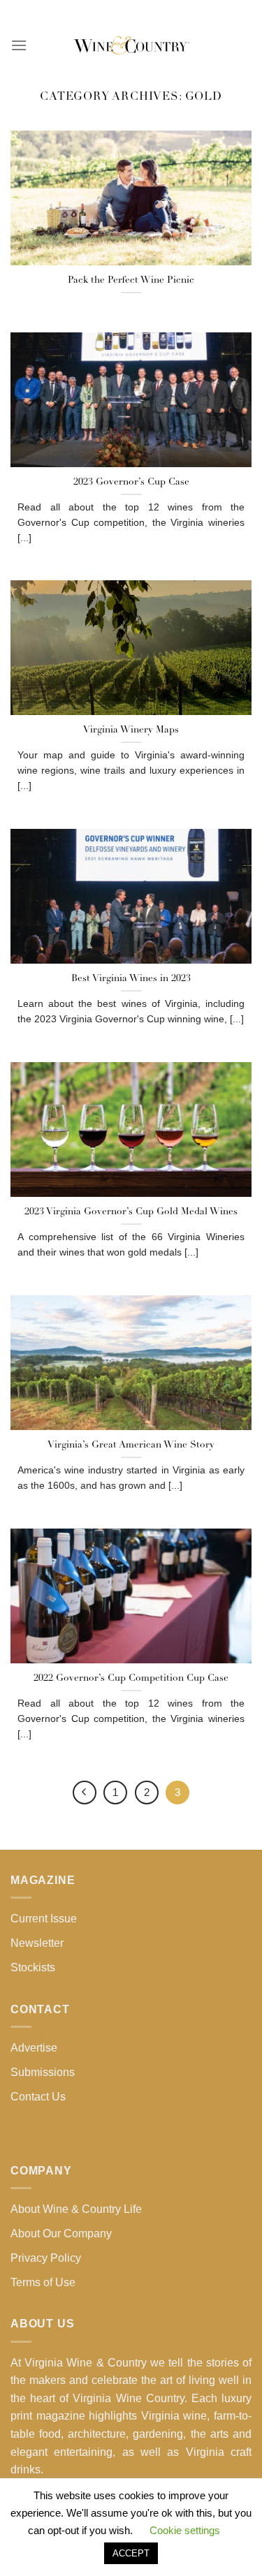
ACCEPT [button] (131, 2553)
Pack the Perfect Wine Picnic (131, 280)
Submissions (43, 2072)
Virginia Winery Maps (131, 730)
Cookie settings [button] (185, 2530)
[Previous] (85, 1793)
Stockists (33, 1967)
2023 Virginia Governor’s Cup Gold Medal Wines (131, 1212)
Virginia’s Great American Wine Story (131, 1445)
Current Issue (44, 1919)
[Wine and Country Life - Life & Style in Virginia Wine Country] (131, 45)
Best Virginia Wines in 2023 (131, 979)
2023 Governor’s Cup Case (131, 482)
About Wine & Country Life (76, 2209)
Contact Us (38, 2097)
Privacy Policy (46, 2258)
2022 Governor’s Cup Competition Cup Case (131, 1678)
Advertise (34, 2048)
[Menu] (19, 45)
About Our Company (61, 2233)
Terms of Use (43, 2282)
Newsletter (37, 1943)
